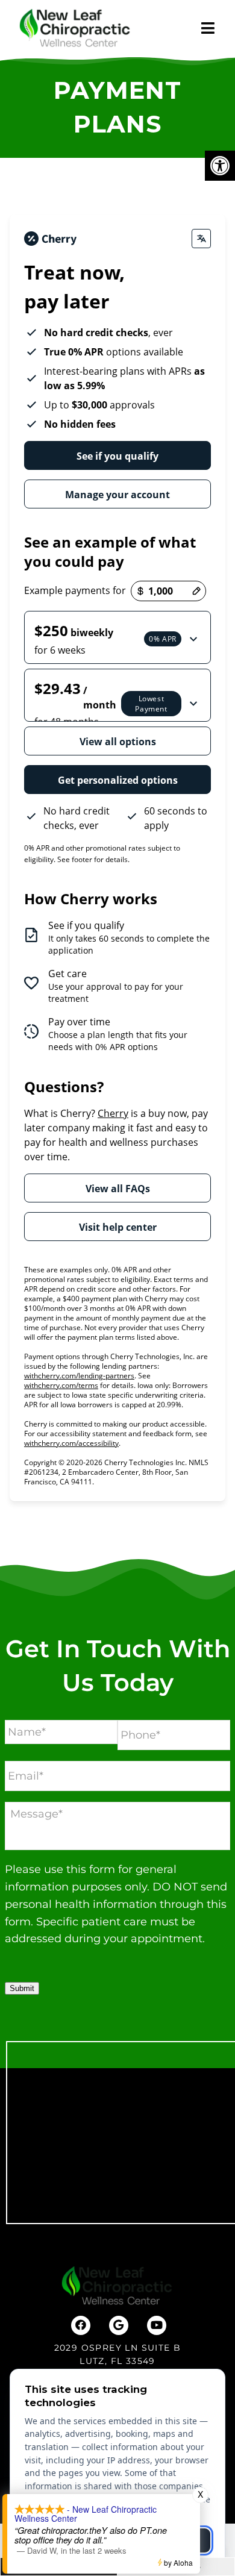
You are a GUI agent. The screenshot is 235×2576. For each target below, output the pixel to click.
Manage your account (117, 495)
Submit (22, 1988)
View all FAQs (118, 1189)
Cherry (113, 1113)
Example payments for (75, 590)
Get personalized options (118, 780)
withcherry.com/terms (61, 1385)
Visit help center (118, 1227)
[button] (117, 637)
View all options (118, 742)
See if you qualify (117, 456)
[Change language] (201, 239)
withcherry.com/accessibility (71, 1443)
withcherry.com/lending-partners (79, 1376)
